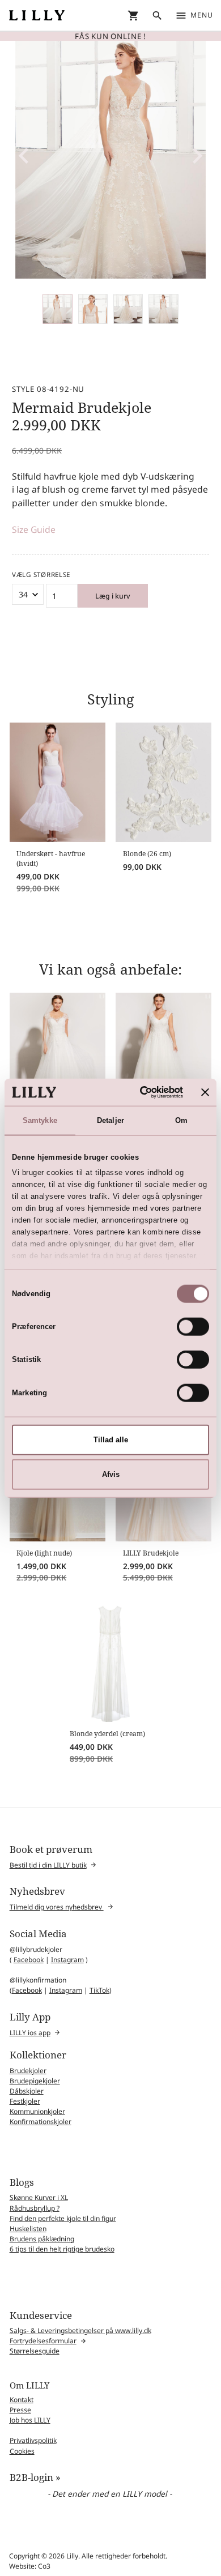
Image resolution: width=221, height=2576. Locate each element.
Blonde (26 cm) (147, 854)
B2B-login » (35, 2477)
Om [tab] (181, 1120)
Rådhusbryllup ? (35, 2208)
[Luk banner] (205, 1092)
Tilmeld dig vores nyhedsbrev (57, 1907)
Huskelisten (28, 2229)
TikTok (99, 1990)
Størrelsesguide (35, 2351)
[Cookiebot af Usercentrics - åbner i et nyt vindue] (137, 1092)
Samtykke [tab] (40, 1120)
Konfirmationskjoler (41, 2122)
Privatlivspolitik (33, 2440)
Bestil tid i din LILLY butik (48, 1865)
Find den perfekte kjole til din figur (63, 2218)
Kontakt (22, 2400)
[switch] (193, 1327)
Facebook (29, 1960)
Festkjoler (25, 2101)
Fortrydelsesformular (43, 2341)
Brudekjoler (28, 2071)
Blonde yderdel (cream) (107, 1734)
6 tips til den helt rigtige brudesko (62, 2249)
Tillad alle (111, 1440)
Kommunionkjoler (37, 2111)
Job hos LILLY (30, 2420)
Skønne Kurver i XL (39, 2197)
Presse (20, 2410)
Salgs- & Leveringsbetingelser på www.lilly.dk (80, 2331)
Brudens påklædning (42, 2239)
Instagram (67, 1960)
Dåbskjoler (27, 2091)
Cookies (22, 2451)
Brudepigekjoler (35, 2081)
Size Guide (34, 529)
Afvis (111, 1474)
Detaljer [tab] (110, 1120)
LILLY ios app (30, 2033)
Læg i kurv (112, 596)
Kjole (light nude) (44, 1553)
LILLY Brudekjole (151, 1553)
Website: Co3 (30, 2566)
